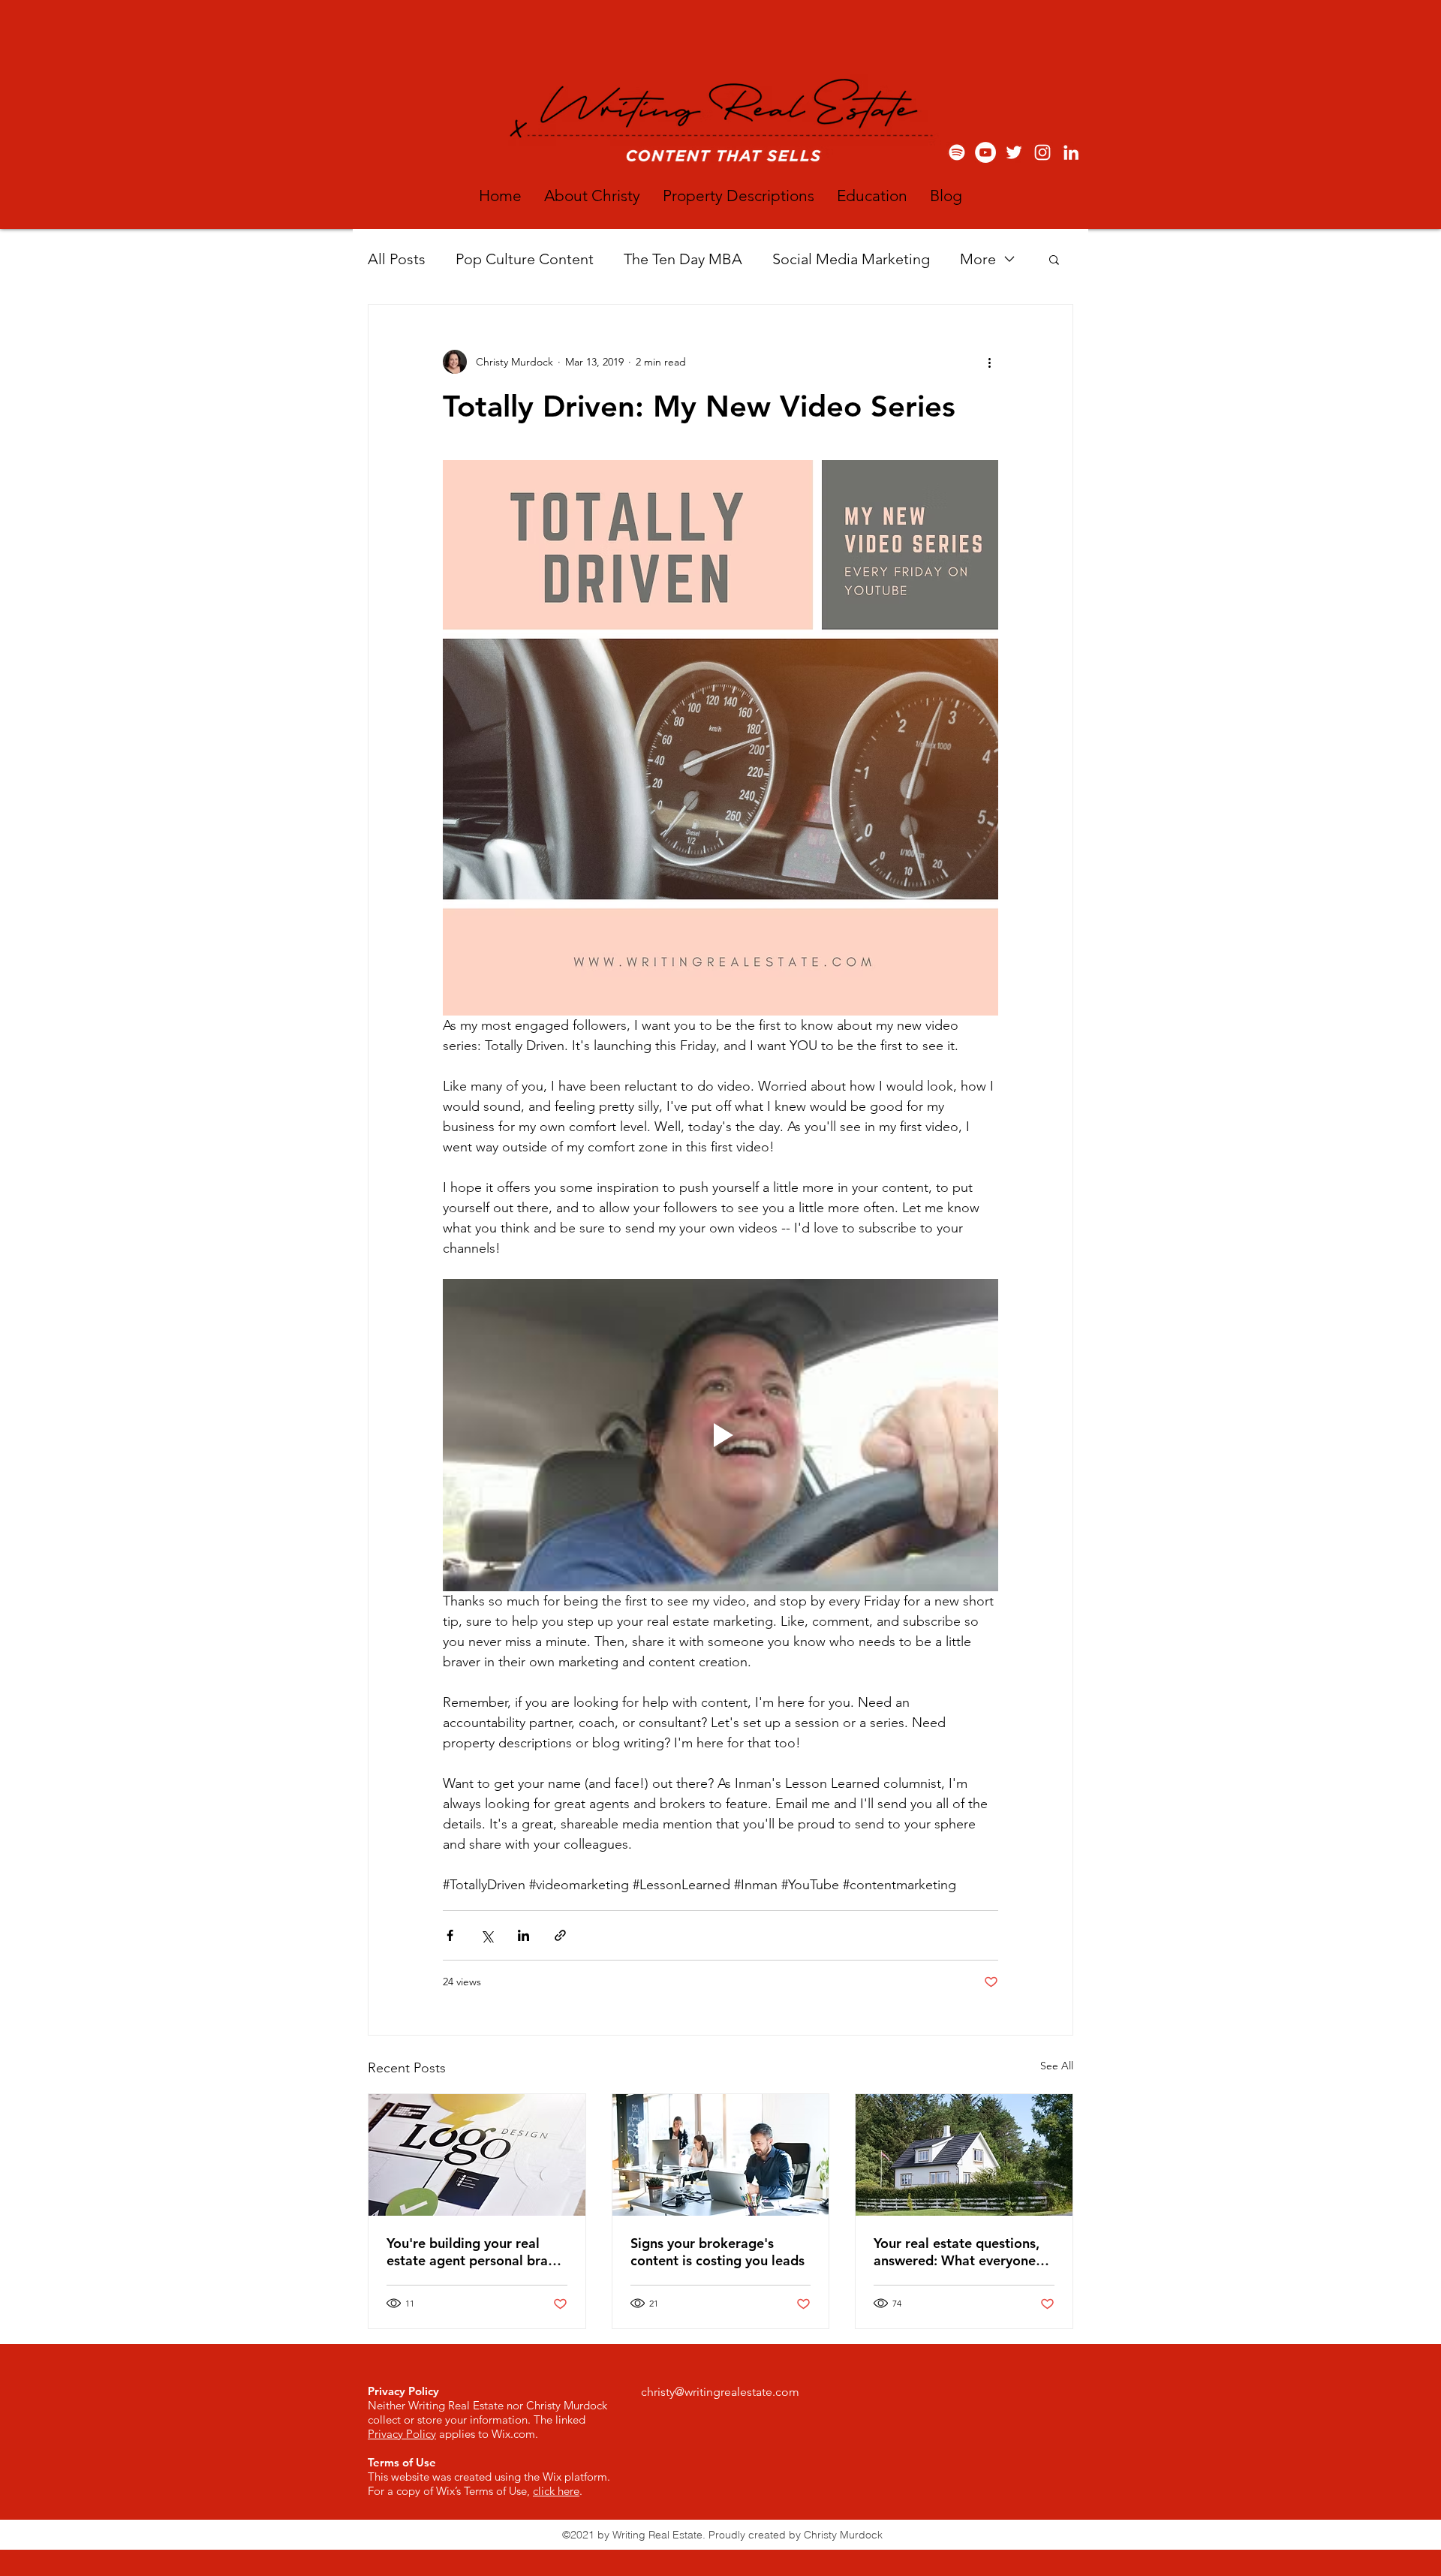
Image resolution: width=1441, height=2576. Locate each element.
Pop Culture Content (525, 259)
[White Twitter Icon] (1014, 152)
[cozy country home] (964, 2155)
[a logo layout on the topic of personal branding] (477, 2155)
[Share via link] (560, 1935)
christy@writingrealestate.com (720, 2392)
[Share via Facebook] (450, 1935)
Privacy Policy (402, 2434)
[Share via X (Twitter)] (487, 1935)
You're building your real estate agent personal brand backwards (475, 2252)
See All (1057, 2066)
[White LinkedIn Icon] (1071, 152)
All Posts (397, 259)
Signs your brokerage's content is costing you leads (717, 2252)
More (978, 259)
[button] (1054, 259)
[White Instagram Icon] (1042, 152)
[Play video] (720, 1435)
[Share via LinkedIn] (523, 1935)
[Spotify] (957, 152)
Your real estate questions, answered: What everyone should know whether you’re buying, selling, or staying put (962, 2252)
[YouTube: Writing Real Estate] (985, 152)
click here (556, 2491)
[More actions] (989, 362)
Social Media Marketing (851, 259)
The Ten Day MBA (683, 259)
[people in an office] (721, 2155)
